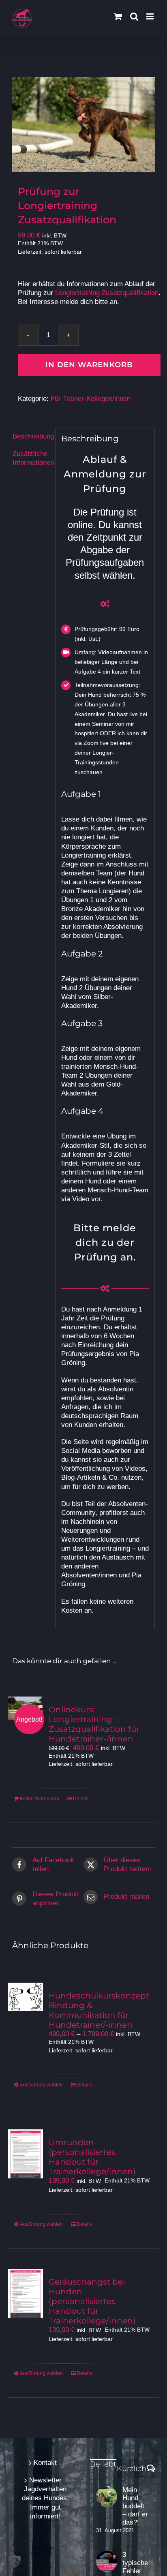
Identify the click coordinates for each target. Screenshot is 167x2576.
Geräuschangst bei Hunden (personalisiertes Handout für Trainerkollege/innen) (92, 2301)
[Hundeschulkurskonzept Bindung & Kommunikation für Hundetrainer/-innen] (26, 1997)
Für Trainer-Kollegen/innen (91, 399)
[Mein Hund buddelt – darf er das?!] (107, 2497)
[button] (15, 2561)
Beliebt (103, 2464)
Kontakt (45, 2463)
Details (81, 1799)
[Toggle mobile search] (134, 16)
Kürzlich (132, 2469)
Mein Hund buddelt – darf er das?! (135, 2506)
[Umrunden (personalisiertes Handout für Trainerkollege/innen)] (26, 2154)
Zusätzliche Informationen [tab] (31, 458)
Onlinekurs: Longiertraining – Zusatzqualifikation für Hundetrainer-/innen (94, 1724)
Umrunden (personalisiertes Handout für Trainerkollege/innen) (92, 2157)
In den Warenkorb (89, 365)
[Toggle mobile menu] (151, 16)
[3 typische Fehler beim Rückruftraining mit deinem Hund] (107, 2561)
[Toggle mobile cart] (118, 16)
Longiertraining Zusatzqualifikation (107, 293)
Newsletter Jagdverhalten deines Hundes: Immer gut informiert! (45, 2498)
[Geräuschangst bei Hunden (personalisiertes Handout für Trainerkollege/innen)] (26, 2293)
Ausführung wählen (41, 2085)
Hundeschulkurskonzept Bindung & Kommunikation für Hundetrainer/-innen (99, 2010)
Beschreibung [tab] (31, 436)
